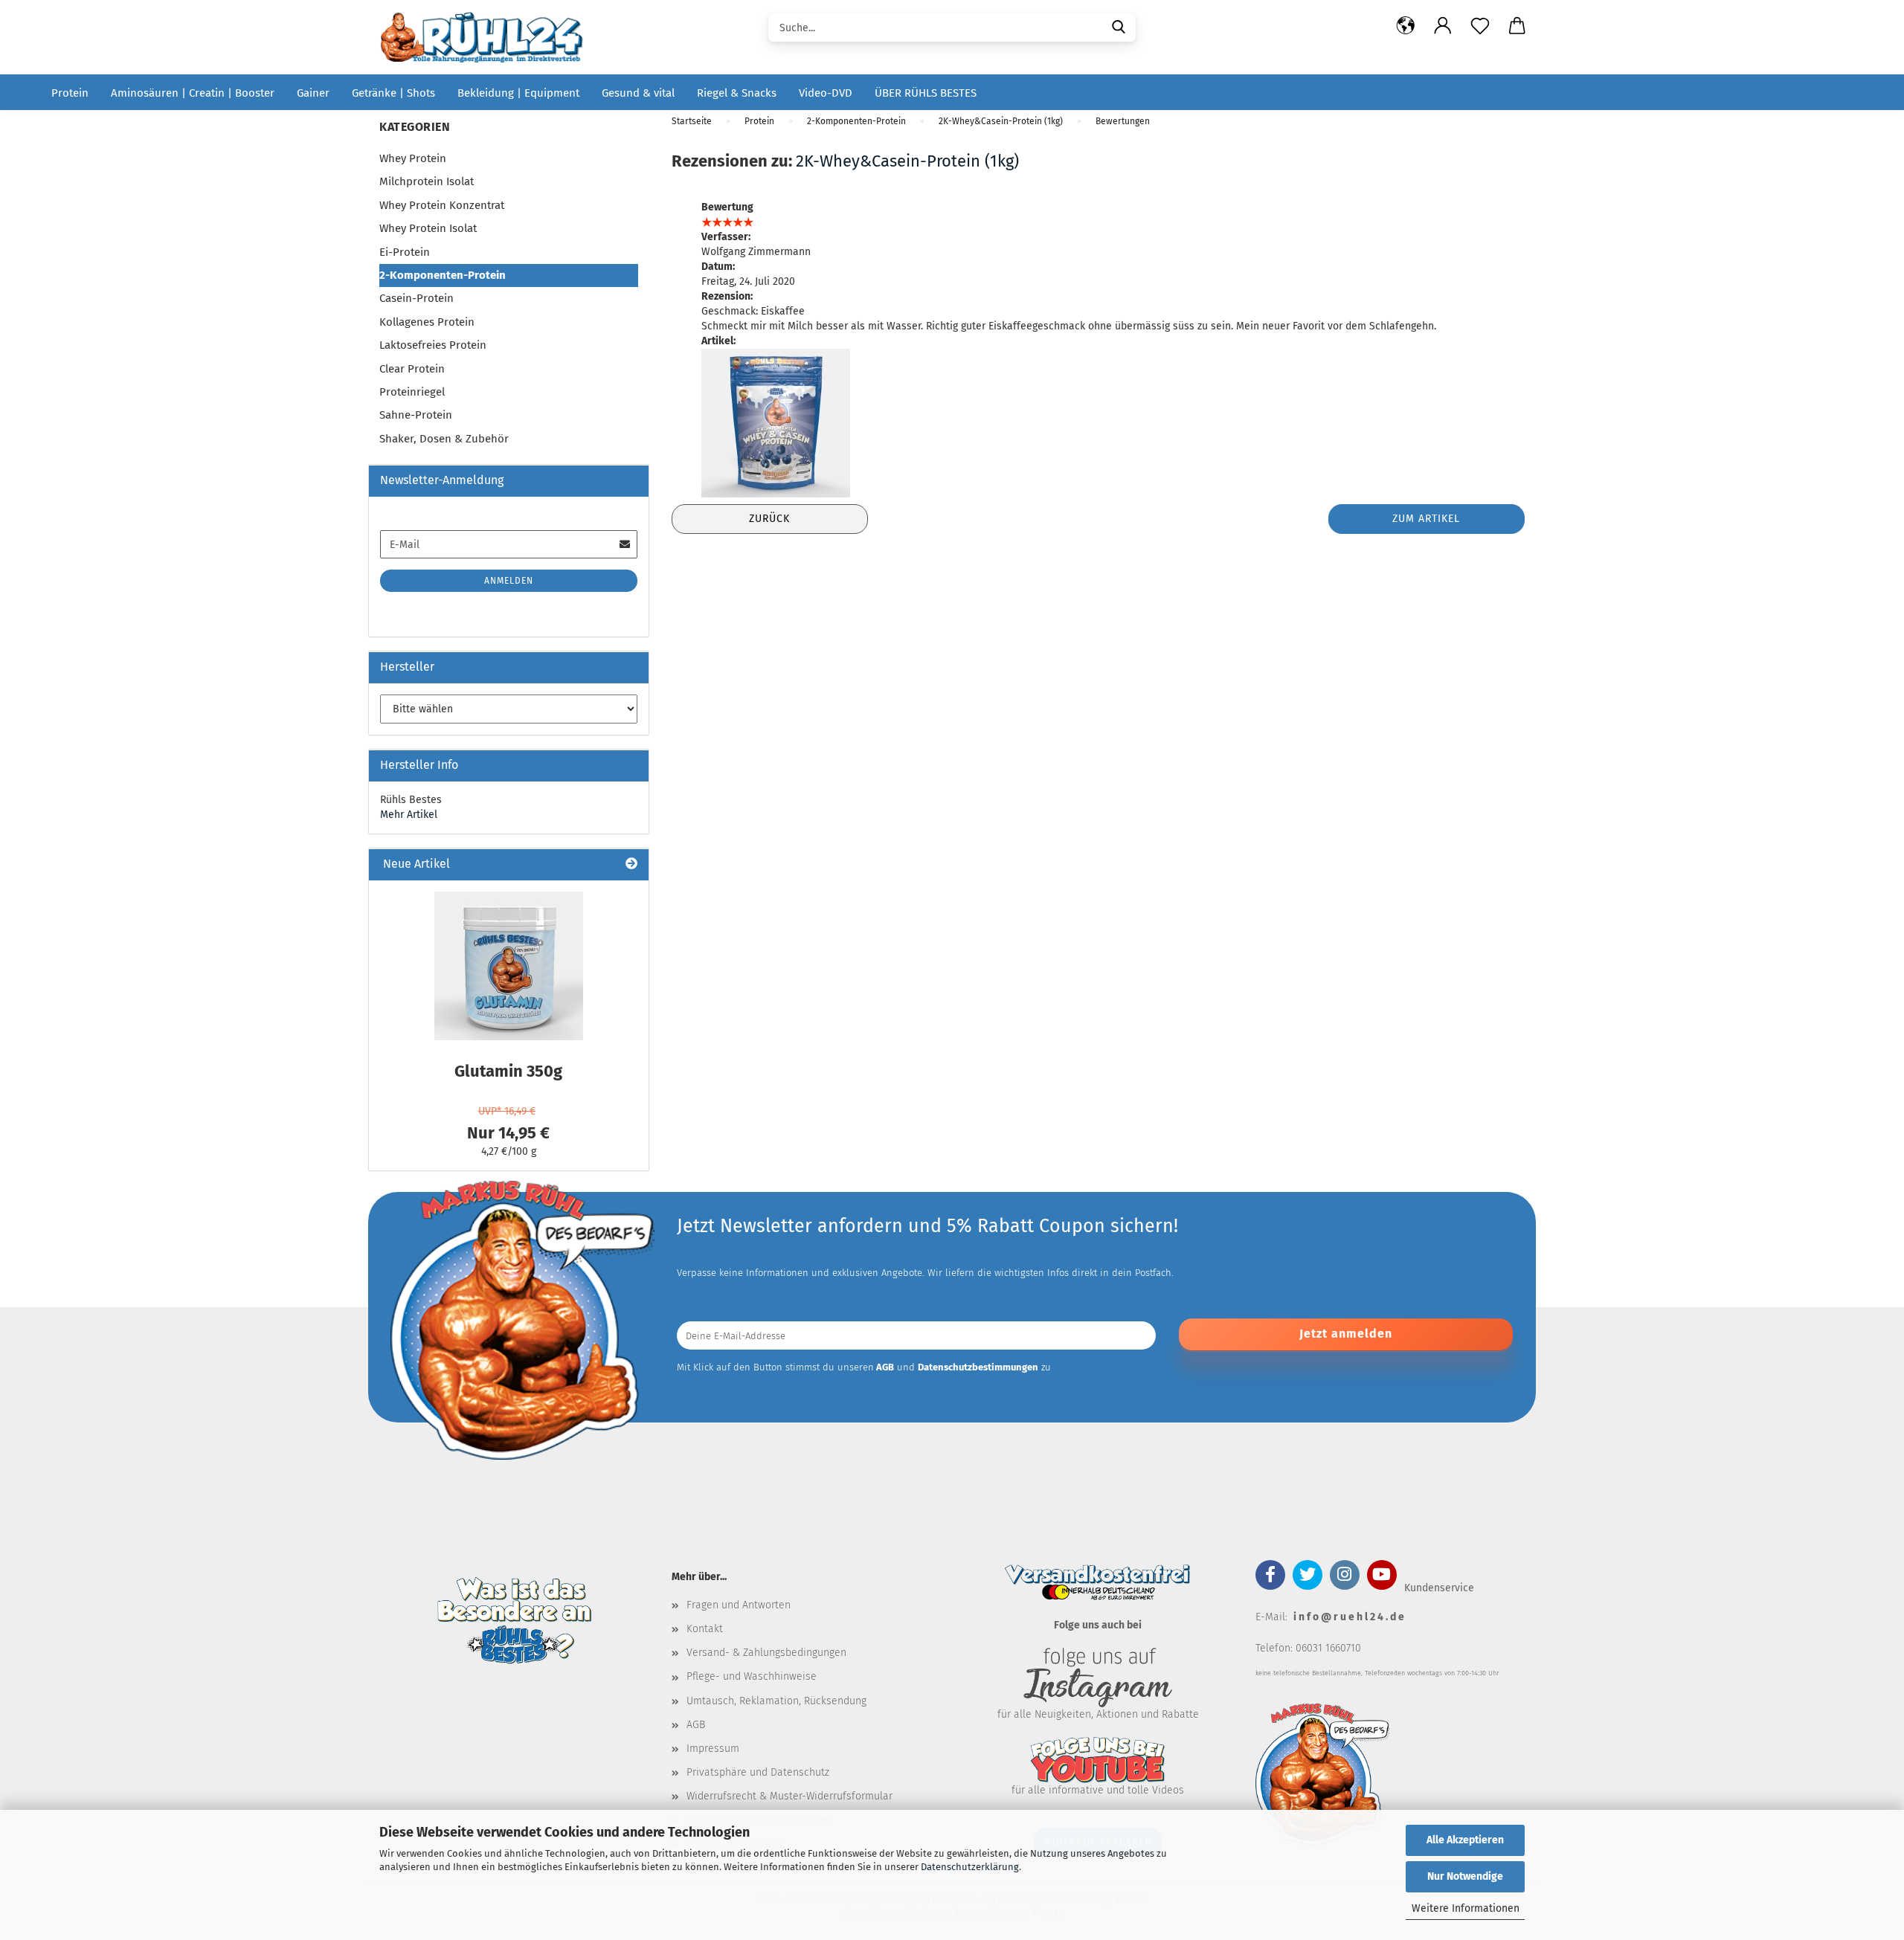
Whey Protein (413, 158)
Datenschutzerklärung (970, 1867)
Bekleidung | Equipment (518, 93)
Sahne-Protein (416, 415)
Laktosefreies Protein (433, 345)
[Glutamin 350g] (509, 966)
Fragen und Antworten (739, 1605)
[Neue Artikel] (631, 864)
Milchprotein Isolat (427, 181)
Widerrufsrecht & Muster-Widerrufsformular (789, 1796)
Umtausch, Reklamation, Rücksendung (776, 1701)
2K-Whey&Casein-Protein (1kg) (907, 161)
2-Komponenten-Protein (443, 275)
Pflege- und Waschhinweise (752, 1676)
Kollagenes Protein (427, 322)
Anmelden (509, 581)
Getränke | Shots (393, 93)
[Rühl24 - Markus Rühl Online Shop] (487, 37)
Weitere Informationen (1466, 1908)
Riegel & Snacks (737, 93)
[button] (1406, 26)
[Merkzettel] (1480, 26)
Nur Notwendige (1465, 1876)
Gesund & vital (638, 93)
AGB (696, 1725)
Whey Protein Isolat (428, 228)
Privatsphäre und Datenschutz (758, 1772)
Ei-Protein (405, 252)
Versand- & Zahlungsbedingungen (766, 1653)
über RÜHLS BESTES (926, 93)
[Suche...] (1119, 26)
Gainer (313, 93)
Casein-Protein (416, 298)
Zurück (769, 519)
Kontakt (705, 1629)
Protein (70, 93)
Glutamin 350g (508, 1071)
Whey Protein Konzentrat (442, 205)
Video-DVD (826, 93)
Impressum (713, 1749)
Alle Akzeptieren (1465, 1840)
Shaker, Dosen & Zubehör (444, 439)
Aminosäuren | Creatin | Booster (193, 93)
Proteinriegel (412, 392)
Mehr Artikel (409, 815)
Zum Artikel (1426, 519)
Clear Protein (412, 369)
